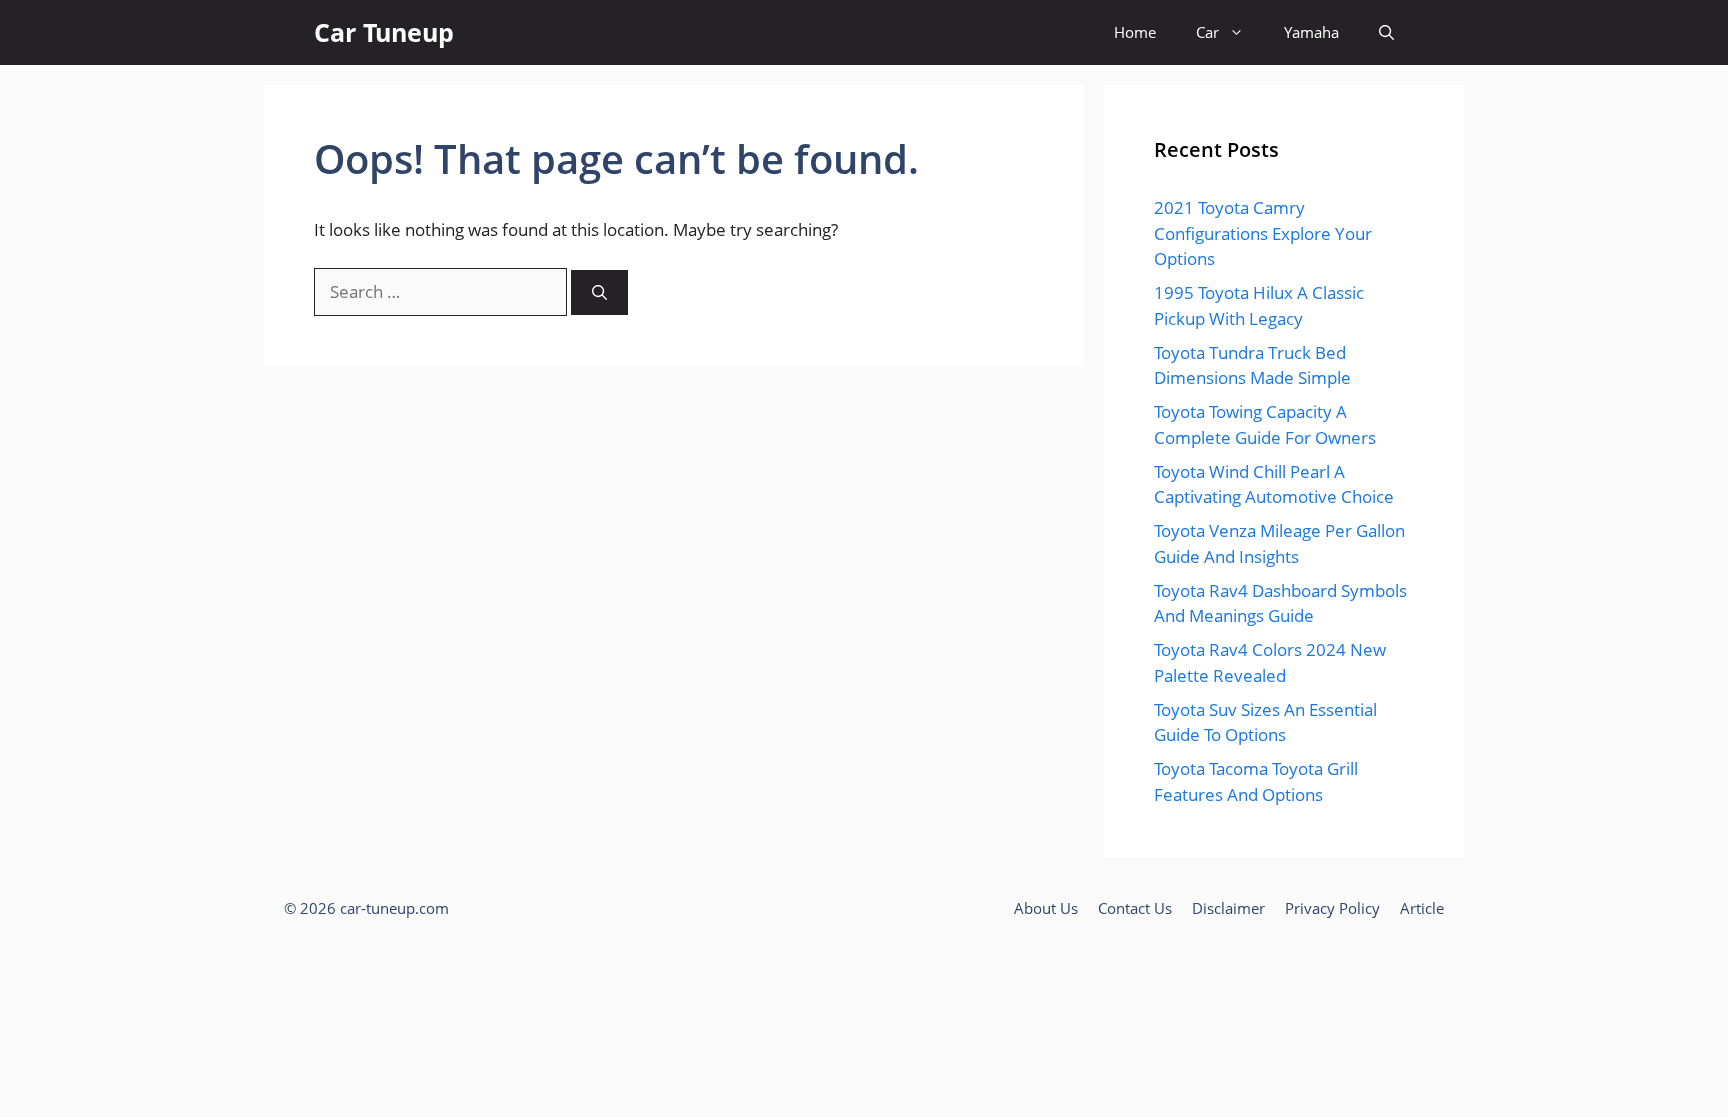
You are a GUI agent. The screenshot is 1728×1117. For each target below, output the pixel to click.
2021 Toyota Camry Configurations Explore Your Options (1263, 233)
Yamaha (1311, 32)
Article (1422, 908)
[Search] (599, 292)
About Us (1046, 908)
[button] (1386, 32)
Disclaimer (1228, 908)
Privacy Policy (1332, 908)
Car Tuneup (384, 32)
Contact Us (1135, 908)
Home (1135, 32)
